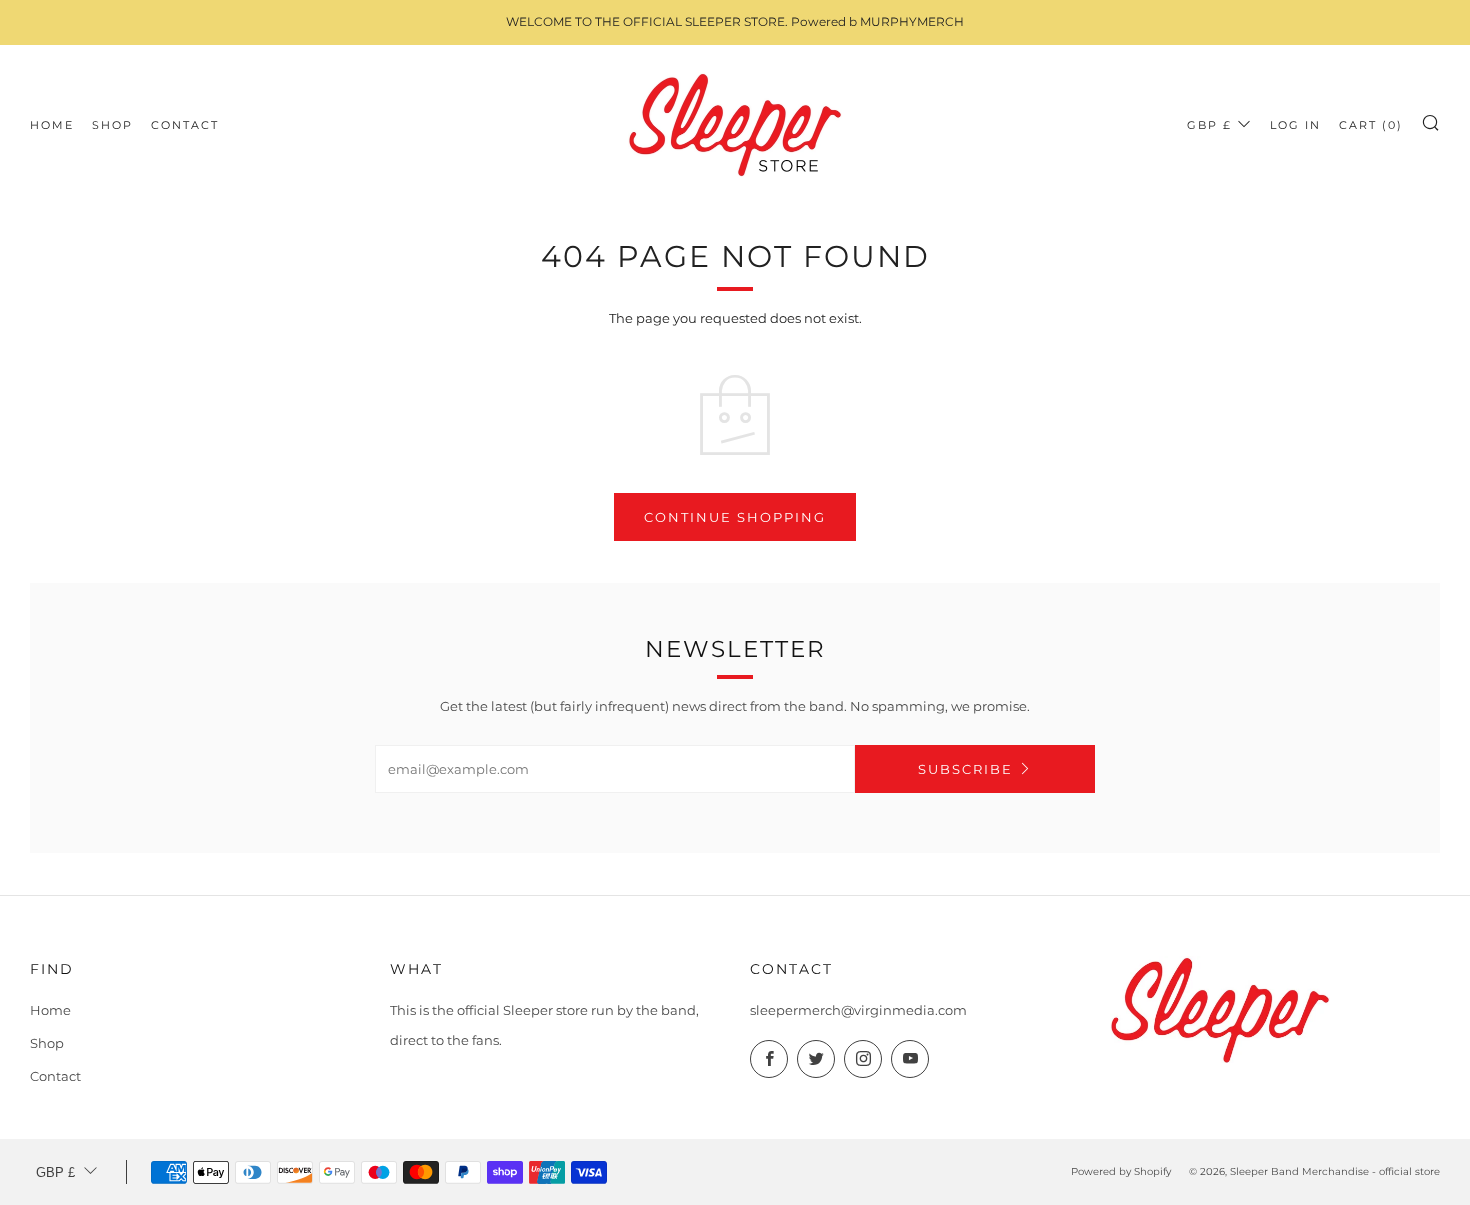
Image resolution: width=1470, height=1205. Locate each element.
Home (52, 125)
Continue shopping (735, 517)
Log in (1295, 125)
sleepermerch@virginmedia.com (858, 1010)
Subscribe (965, 769)
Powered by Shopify (1121, 1171)
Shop (112, 125)
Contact (185, 125)
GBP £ (1209, 125)
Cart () (1371, 125)
